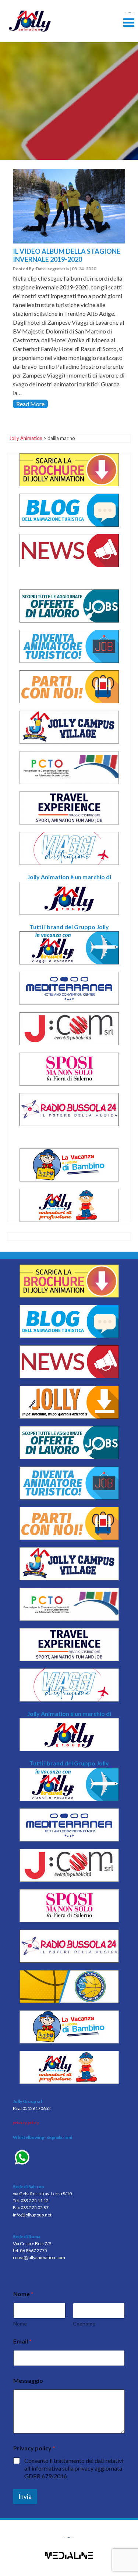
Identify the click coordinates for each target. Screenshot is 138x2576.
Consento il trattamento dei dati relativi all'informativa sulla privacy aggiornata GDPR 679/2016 (74, 2468)
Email (22, 2341)
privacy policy (26, 2123)
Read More (30, 404)
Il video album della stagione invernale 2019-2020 (67, 255)
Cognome (84, 2324)
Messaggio (28, 2380)
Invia (25, 2496)
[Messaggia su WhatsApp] (69, 2158)
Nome (20, 2324)
